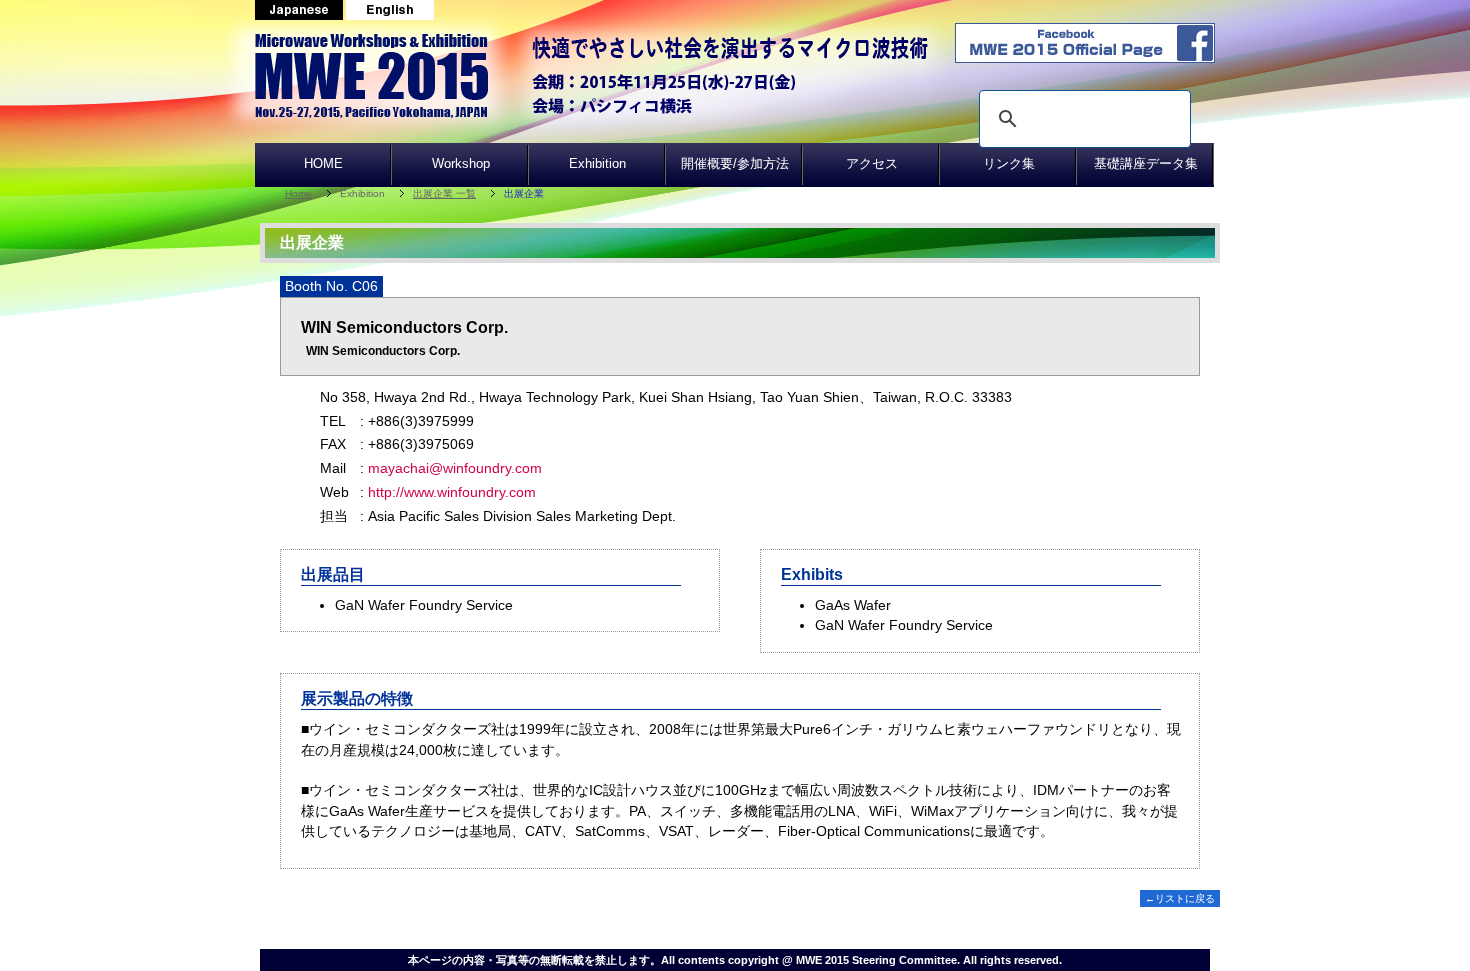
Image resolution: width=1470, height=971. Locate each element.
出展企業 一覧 (444, 193)
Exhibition (597, 163)
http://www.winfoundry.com (452, 492)
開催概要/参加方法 (735, 163)
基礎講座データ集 (1146, 163)
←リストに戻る (1180, 898)
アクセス (872, 163)
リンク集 (1009, 163)
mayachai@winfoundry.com (455, 468)
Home (298, 193)
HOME (323, 163)
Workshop (461, 163)
